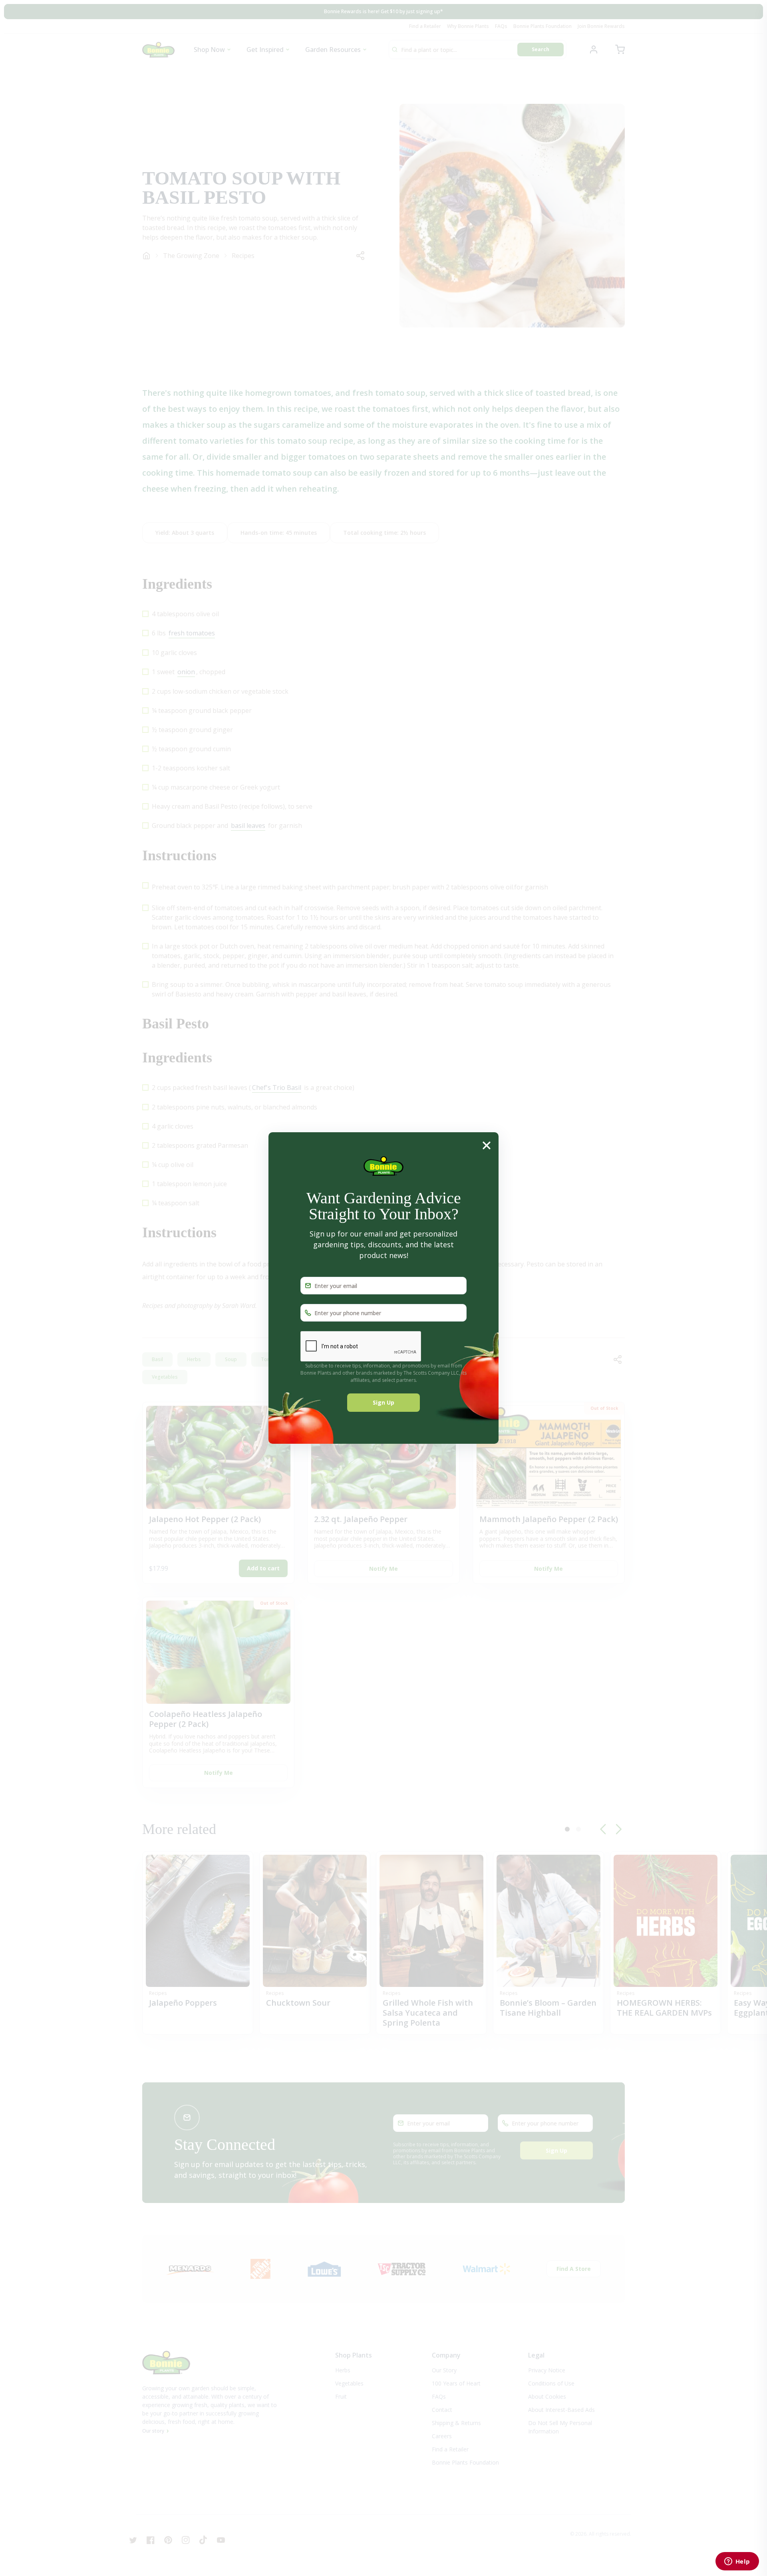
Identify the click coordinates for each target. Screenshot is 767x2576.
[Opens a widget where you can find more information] (737, 2562)
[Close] (487, 1145)
